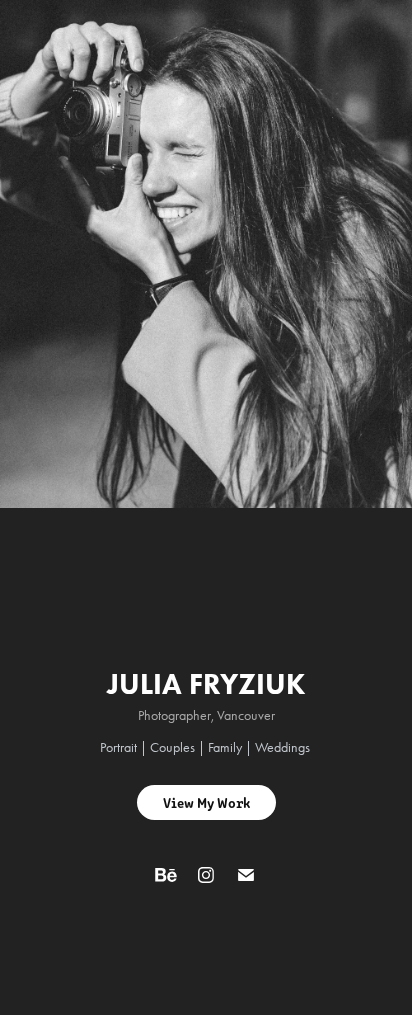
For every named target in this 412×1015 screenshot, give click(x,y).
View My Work (206, 802)
